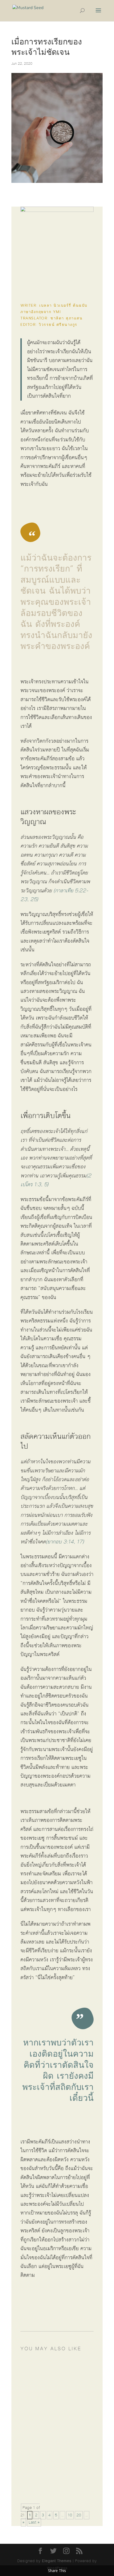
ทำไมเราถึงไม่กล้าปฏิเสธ (52, 2419)
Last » (34, 2522)
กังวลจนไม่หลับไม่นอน (50, 2373)
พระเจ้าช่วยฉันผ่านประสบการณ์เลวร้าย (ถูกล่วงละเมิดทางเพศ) (58, 2474)
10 (70, 2515)
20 (79, 2515)
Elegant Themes (57, 2561)
